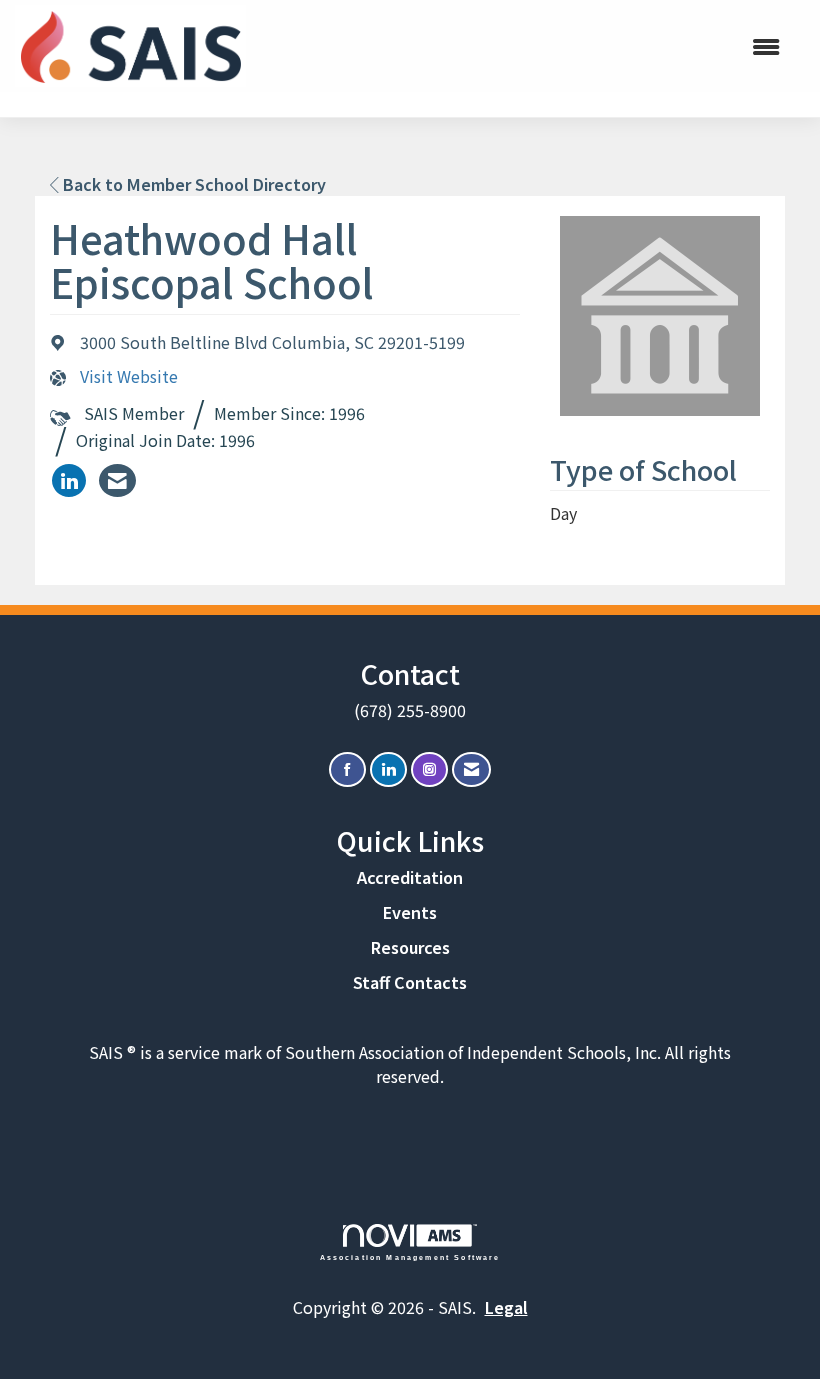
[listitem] (69, 480)
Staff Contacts (410, 982)
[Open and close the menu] (537, 46)
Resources (410, 947)
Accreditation (410, 877)
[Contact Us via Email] (471, 769)
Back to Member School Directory (192, 184)
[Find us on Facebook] (347, 769)
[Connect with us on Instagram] (429, 769)
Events (410, 912)
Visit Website (129, 376)
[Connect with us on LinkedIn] (388, 769)
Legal (506, 1307)
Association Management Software (410, 1257)
